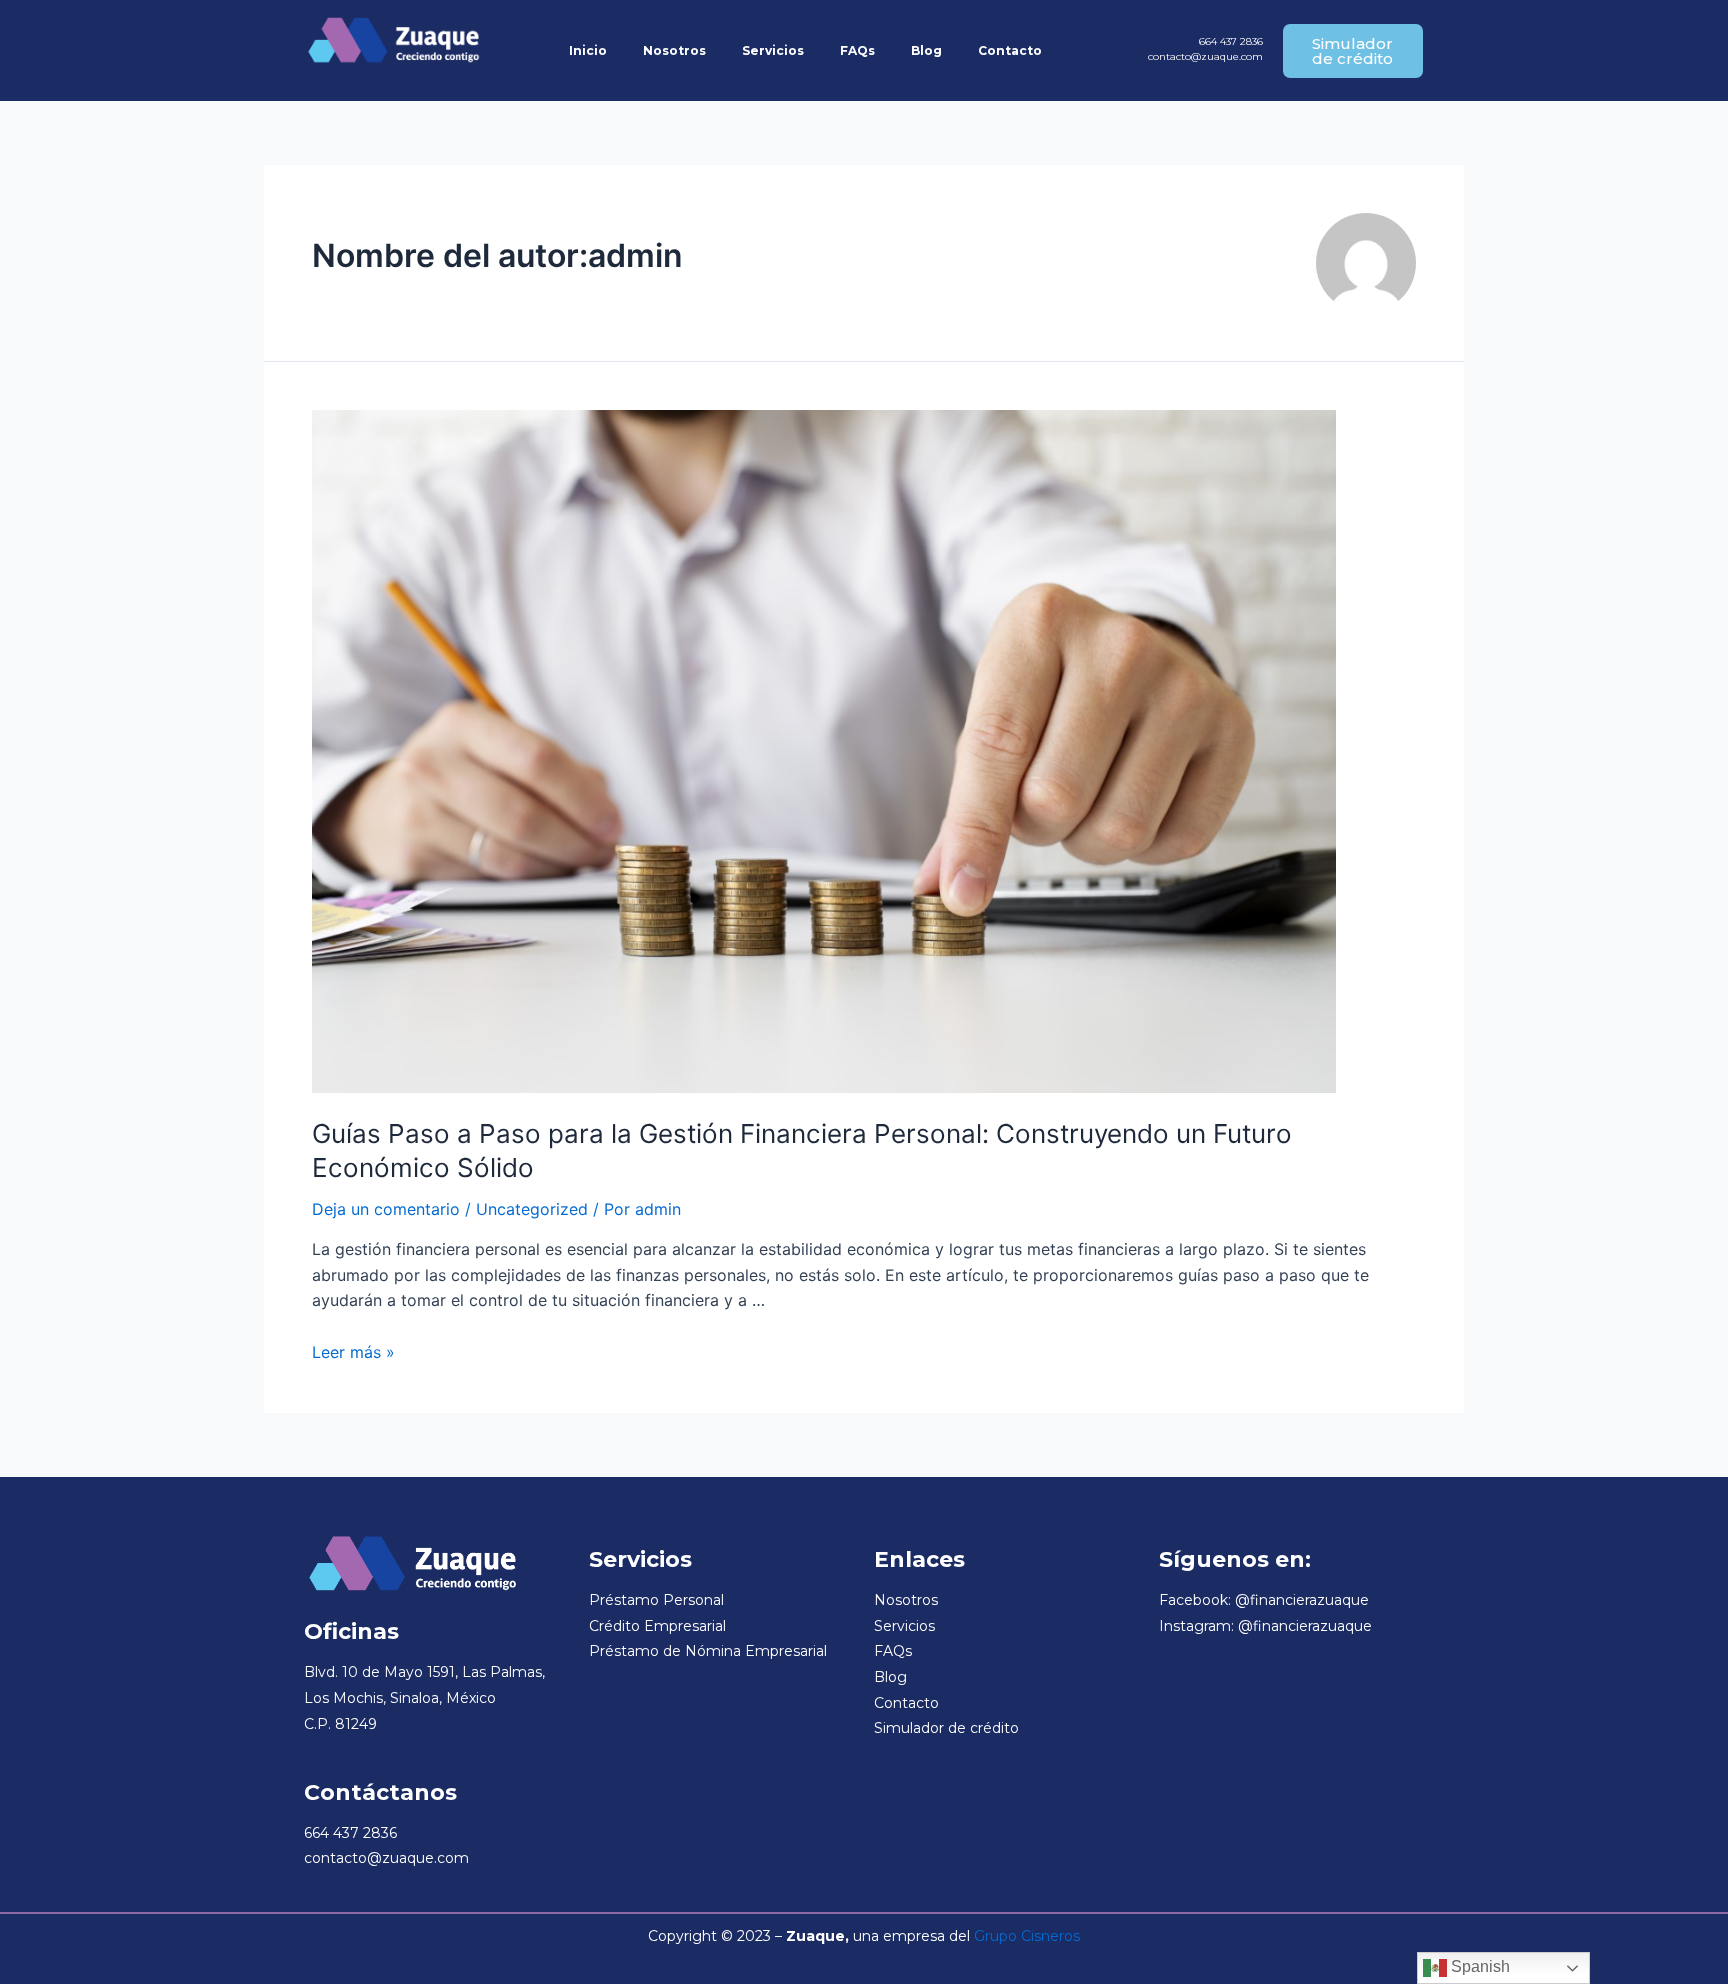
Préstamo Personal (656, 1600)
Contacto (1010, 50)
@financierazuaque (1302, 1600)
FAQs (857, 50)
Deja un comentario (386, 1209)
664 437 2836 (1231, 41)
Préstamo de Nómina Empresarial (708, 1651)
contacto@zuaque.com (1205, 56)
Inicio (588, 50)
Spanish (1478, 1966)
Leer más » (353, 1352)
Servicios (773, 50)
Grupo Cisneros (1027, 1936)
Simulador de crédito (946, 1728)
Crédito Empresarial (657, 1626)
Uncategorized (532, 1209)
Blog (926, 50)
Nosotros (674, 50)
